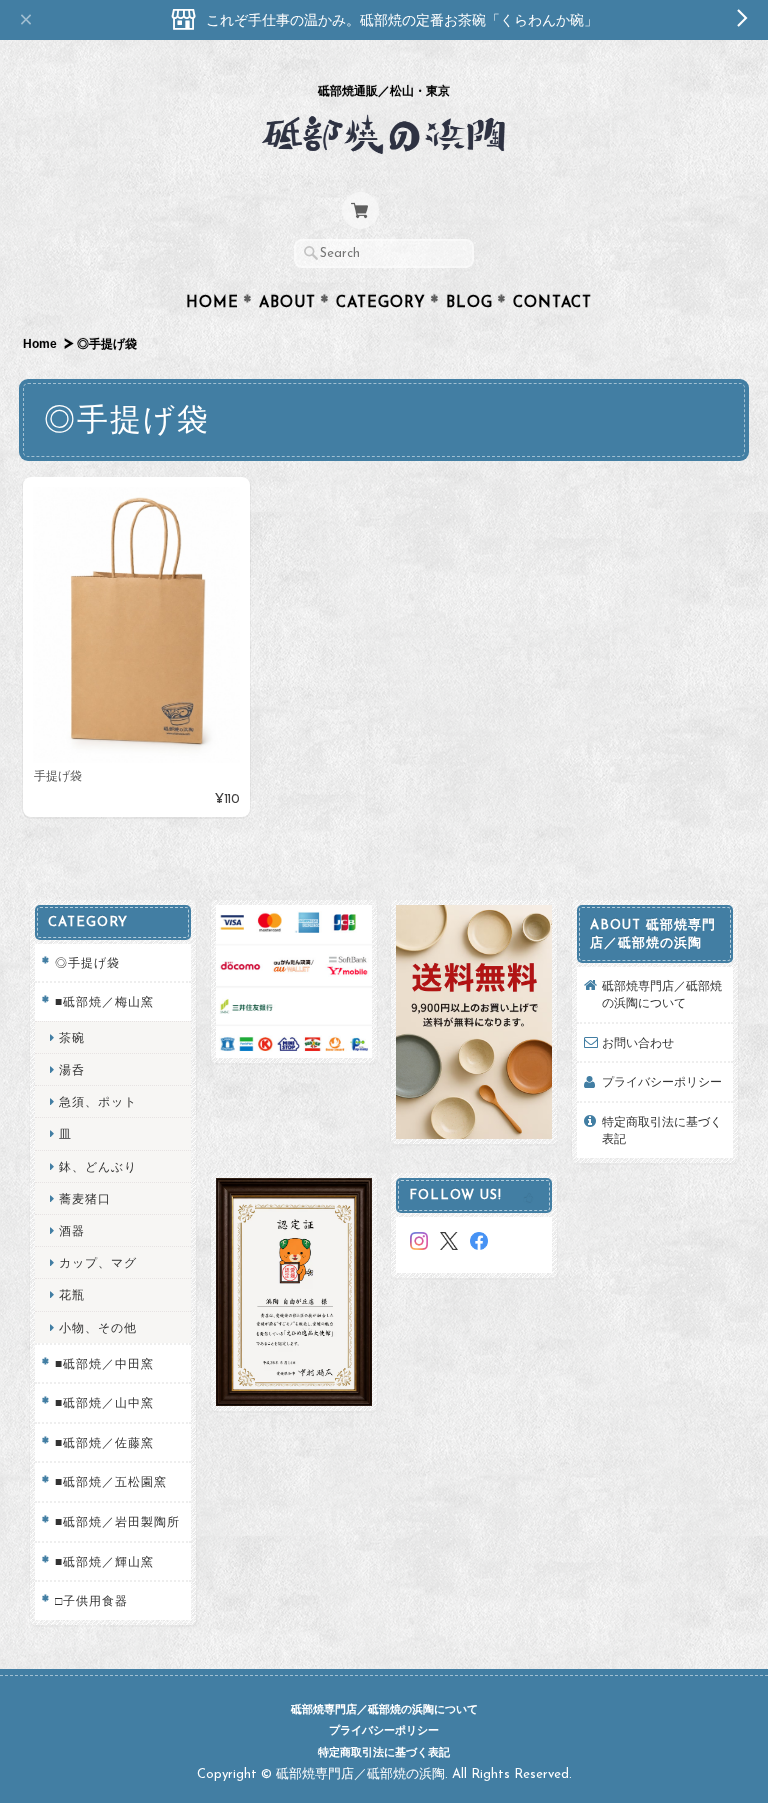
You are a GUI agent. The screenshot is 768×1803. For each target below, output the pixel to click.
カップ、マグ (98, 1262)
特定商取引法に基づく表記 (662, 1130)
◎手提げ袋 (87, 962)
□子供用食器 (91, 1600)
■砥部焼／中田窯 (104, 1363)
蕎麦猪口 (85, 1198)
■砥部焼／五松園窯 (111, 1481)
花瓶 (72, 1294)
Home (212, 303)
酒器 (72, 1230)
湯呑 (72, 1069)
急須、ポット (98, 1101)
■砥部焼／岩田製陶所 (117, 1521)
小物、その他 (98, 1327)
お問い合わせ (638, 1042)
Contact (552, 303)
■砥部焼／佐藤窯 (104, 1442)
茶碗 (72, 1037)
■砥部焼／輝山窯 (104, 1561)
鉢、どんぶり (98, 1166)
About (287, 303)
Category (381, 303)
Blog (469, 303)
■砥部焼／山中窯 (104, 1402)
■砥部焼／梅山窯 (104, 1001)
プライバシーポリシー (662, 1081)
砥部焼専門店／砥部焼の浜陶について (662, 994)
